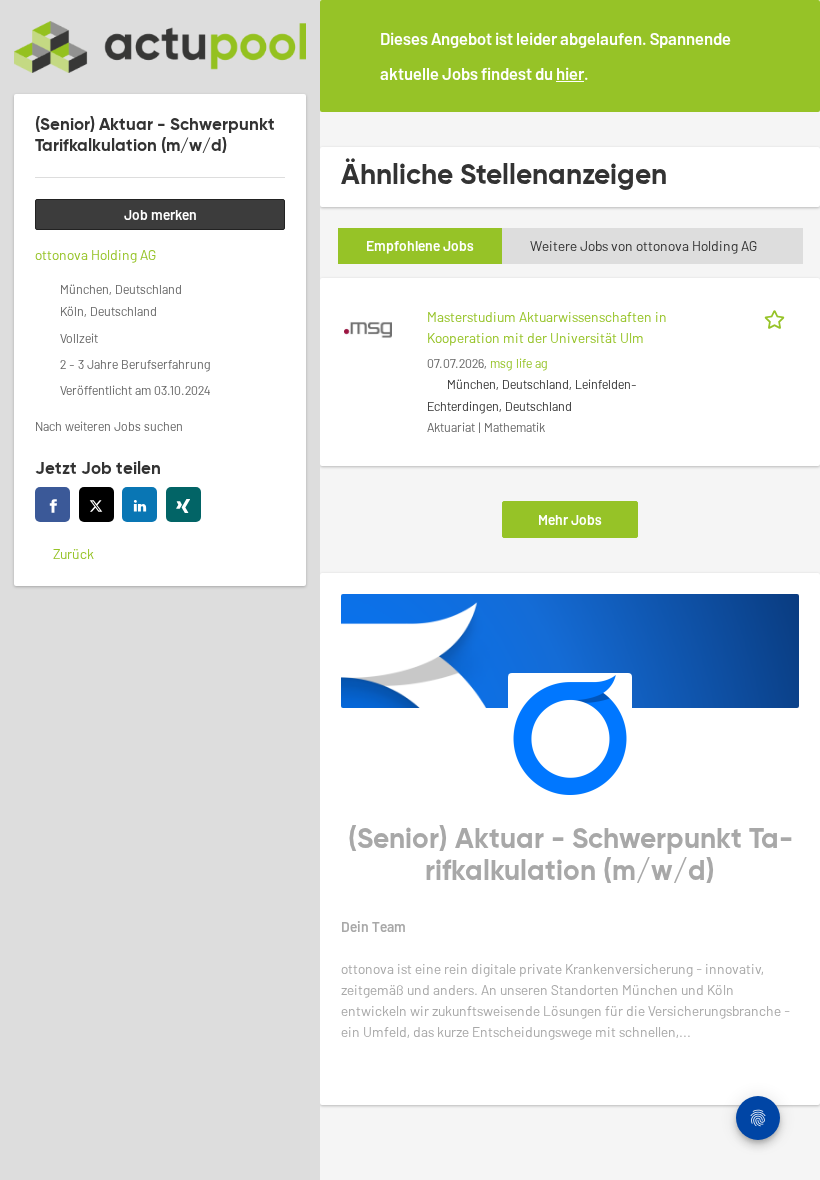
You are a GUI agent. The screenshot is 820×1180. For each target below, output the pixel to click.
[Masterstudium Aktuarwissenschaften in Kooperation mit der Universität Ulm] (368, 327)
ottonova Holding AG (95, 254)
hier (570, 73)
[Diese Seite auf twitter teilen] (96, 504)
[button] (789, 55)
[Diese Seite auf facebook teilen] (52, 504)
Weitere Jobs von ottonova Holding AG (643, 245)
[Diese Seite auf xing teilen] (183, 504)
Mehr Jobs (570, 519)
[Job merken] (778, 316)
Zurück (73, 553)
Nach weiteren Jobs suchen (109, 426)
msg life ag (519, 363)
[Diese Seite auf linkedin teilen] (139, 504)
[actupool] (160, 47)
